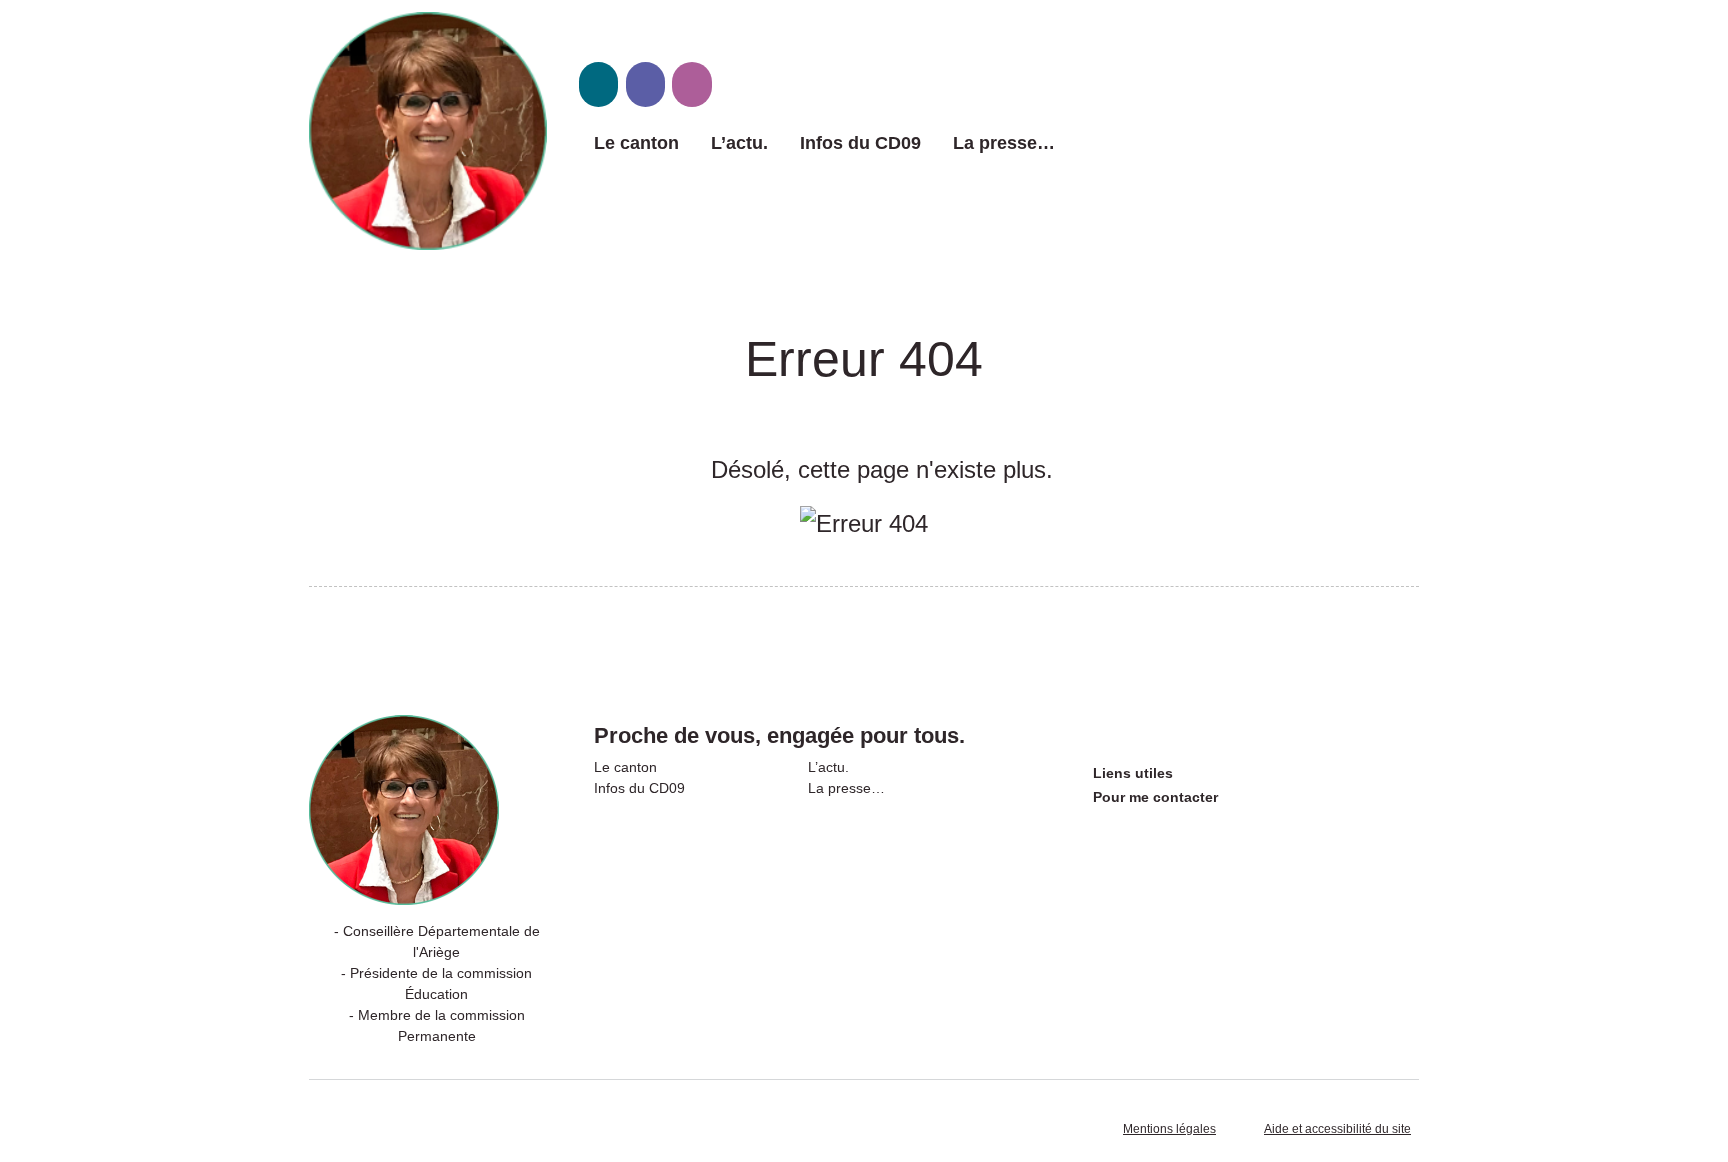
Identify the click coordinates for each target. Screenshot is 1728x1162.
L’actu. (739, 143)
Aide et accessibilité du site (1337, 1129)
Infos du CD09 (860, 143)
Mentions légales (1169, 1129)
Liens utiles (1133, 773)
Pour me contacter (1155, 797)
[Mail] (598, 84)
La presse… (1004, 143)
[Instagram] (691, 84)
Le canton (636, 143)
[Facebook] (645, 84)
